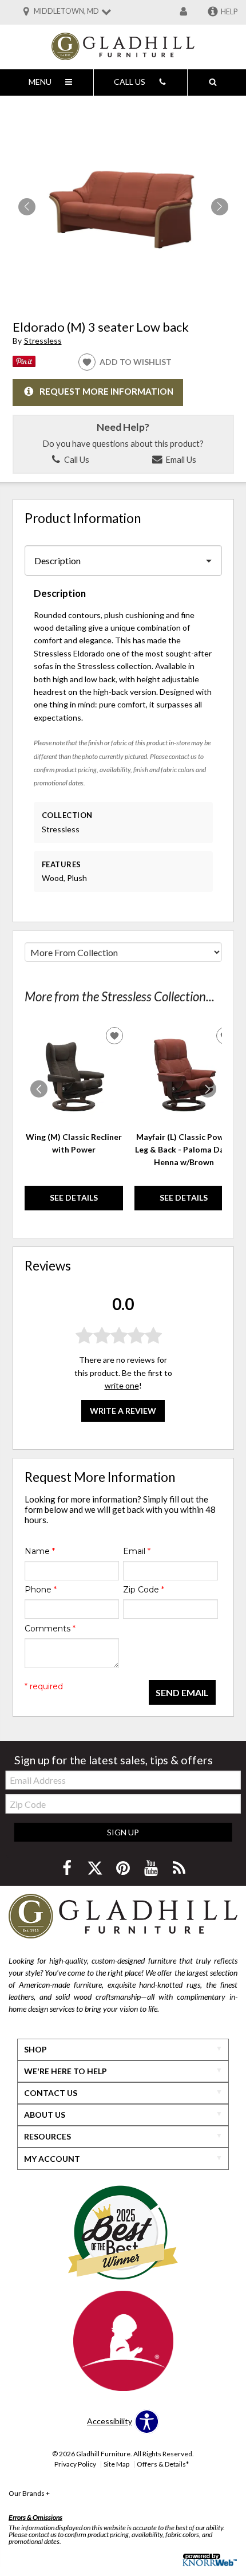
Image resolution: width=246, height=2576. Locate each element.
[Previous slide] (39, 1089)
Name (40, 1551)
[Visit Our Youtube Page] (152, 1868)
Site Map (116, 2464)
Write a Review (123, 1411)
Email (137, 1551)
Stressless (43, 341)
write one (122, 1385)
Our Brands (29, 2493)
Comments (50, 1629)
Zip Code (144, 1590)
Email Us (180, 459)
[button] (220, 207)
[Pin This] (24, 364)
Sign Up (123, 1832)
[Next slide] (208, 1089)
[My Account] (184, 12)
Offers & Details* (163, 2464)
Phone (41, 1590)
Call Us (76, 459)
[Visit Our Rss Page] (179, 1868)
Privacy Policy (75, 2464)
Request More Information (106, 391)
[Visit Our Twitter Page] (96, 1868)
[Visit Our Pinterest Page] (124, 1868)
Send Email (182, 1692)
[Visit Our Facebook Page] (68, 1868)
